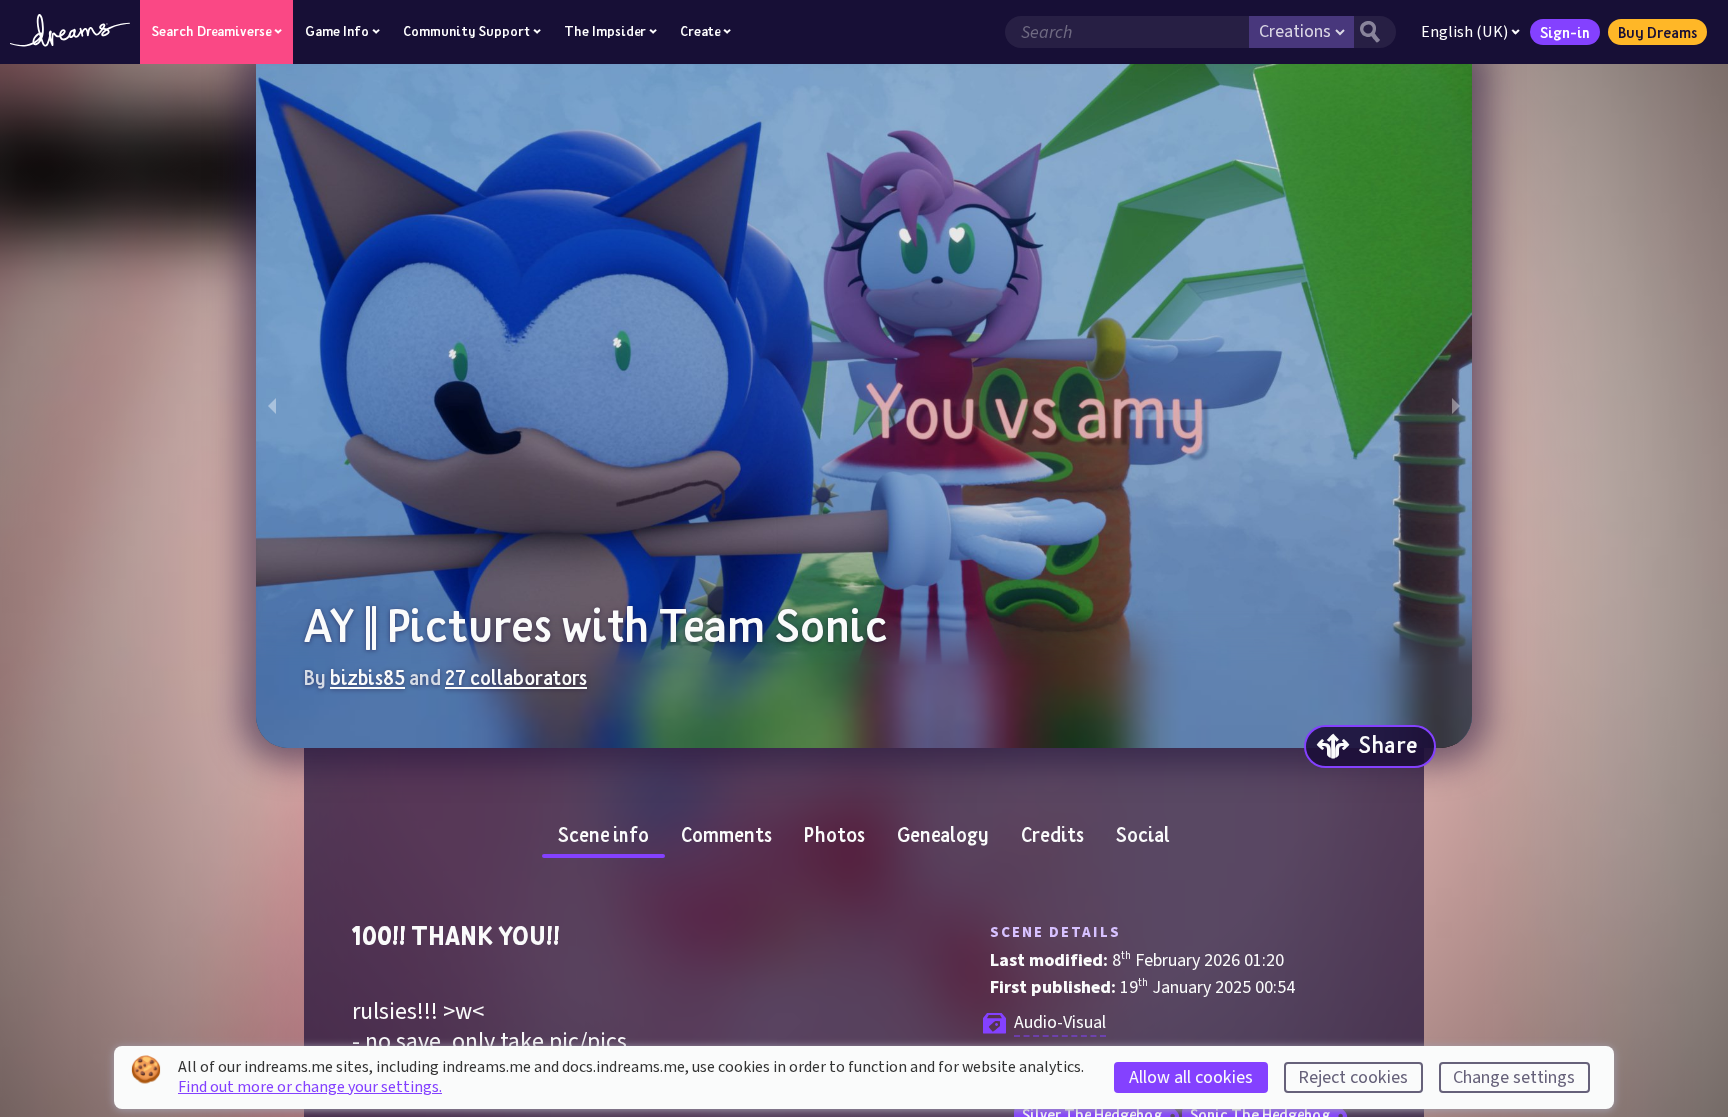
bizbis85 (367, 677)
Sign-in (1565, 32)
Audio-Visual (1060, 1022)
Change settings (1514, 1077)
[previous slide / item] (272, 406)
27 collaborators (516, 677)
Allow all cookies (1191, 1077)
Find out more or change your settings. (310, 1087)
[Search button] (1375, 32)
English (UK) (1464, 32)
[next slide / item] (1456, 406)
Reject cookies (1353, 1077)
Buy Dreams (1657, 32)
